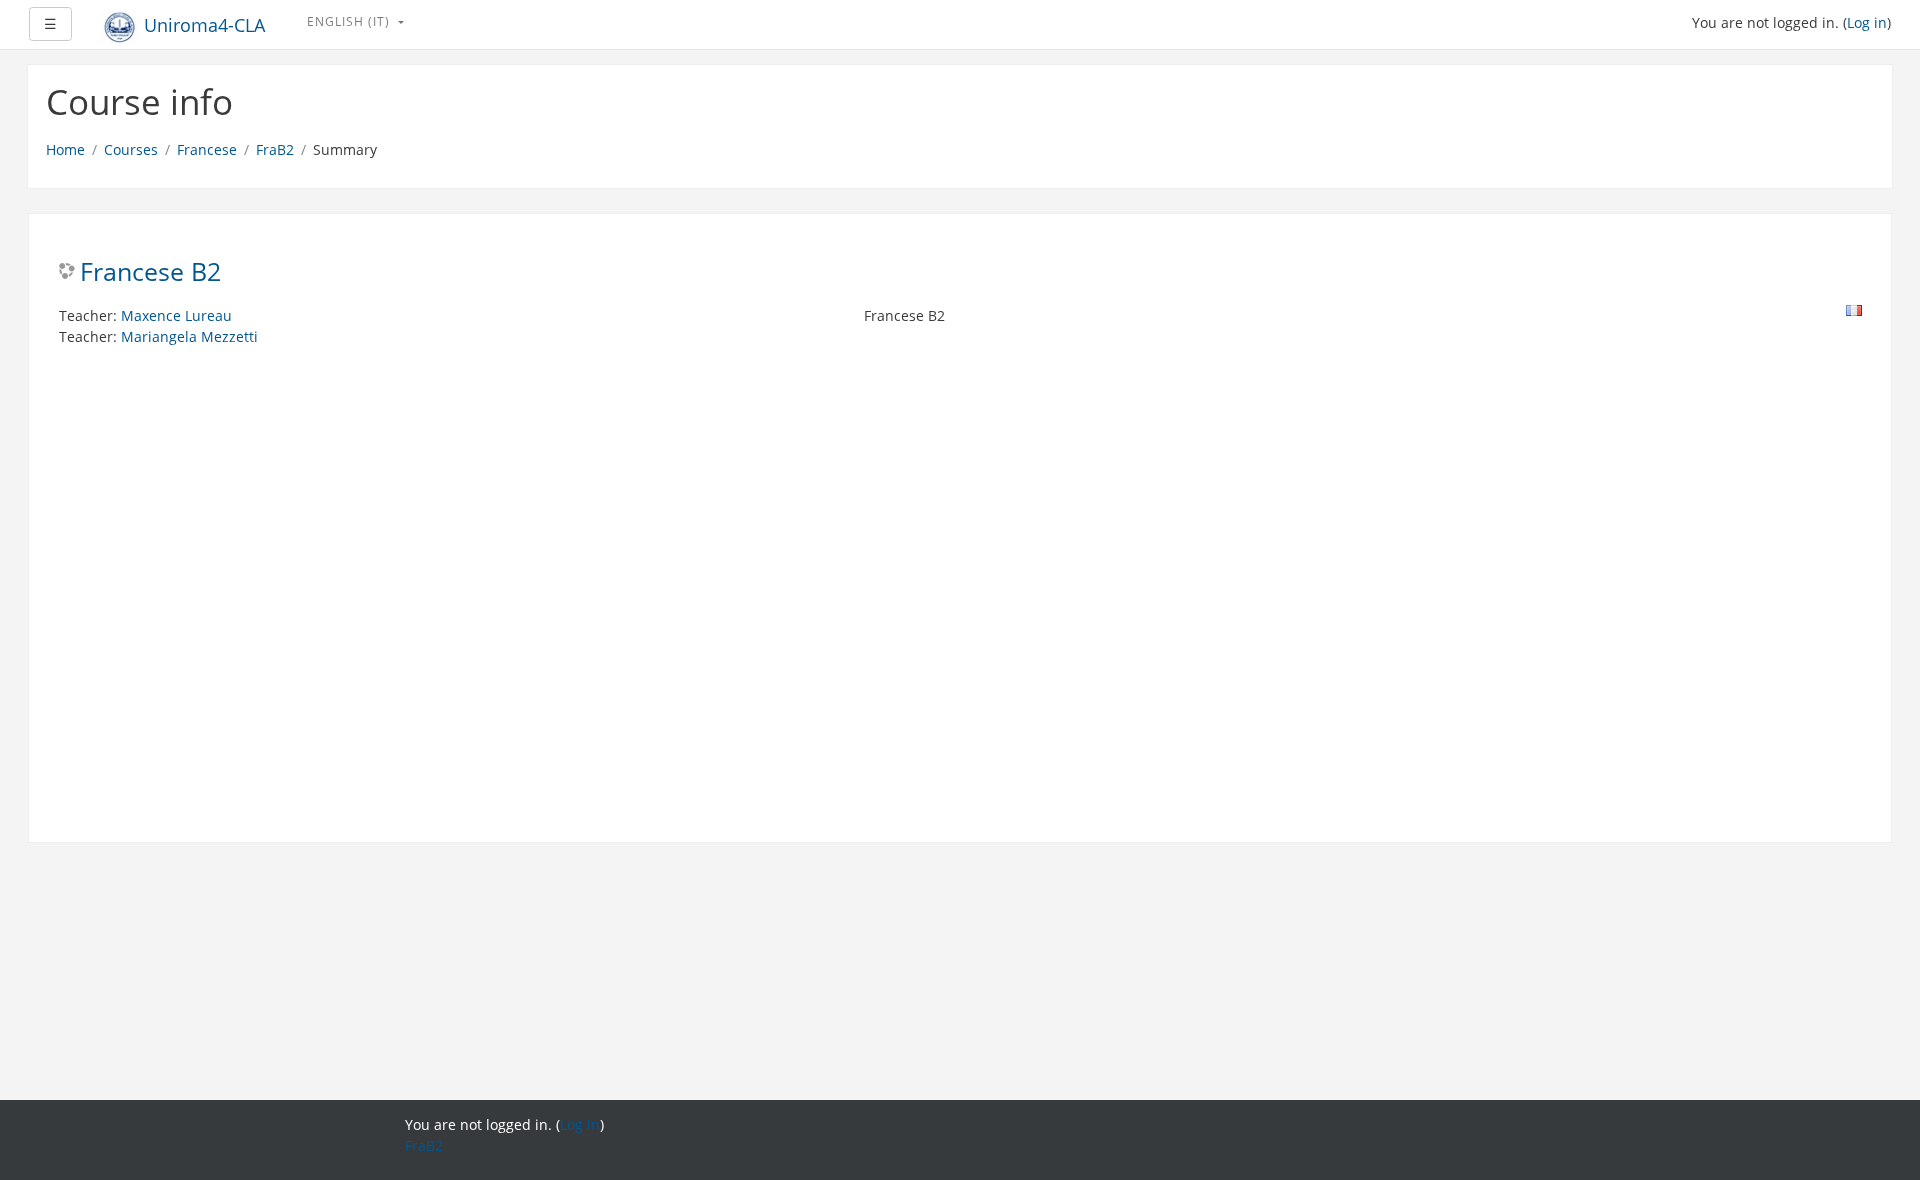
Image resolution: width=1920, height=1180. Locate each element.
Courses (131, 149)
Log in (1867, 22)
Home (65, 149)
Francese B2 (150, 272)
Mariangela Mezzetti (189, 336)
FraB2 (275, 149)
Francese (207, 149)
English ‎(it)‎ (350, 21)
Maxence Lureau (176, 315)
